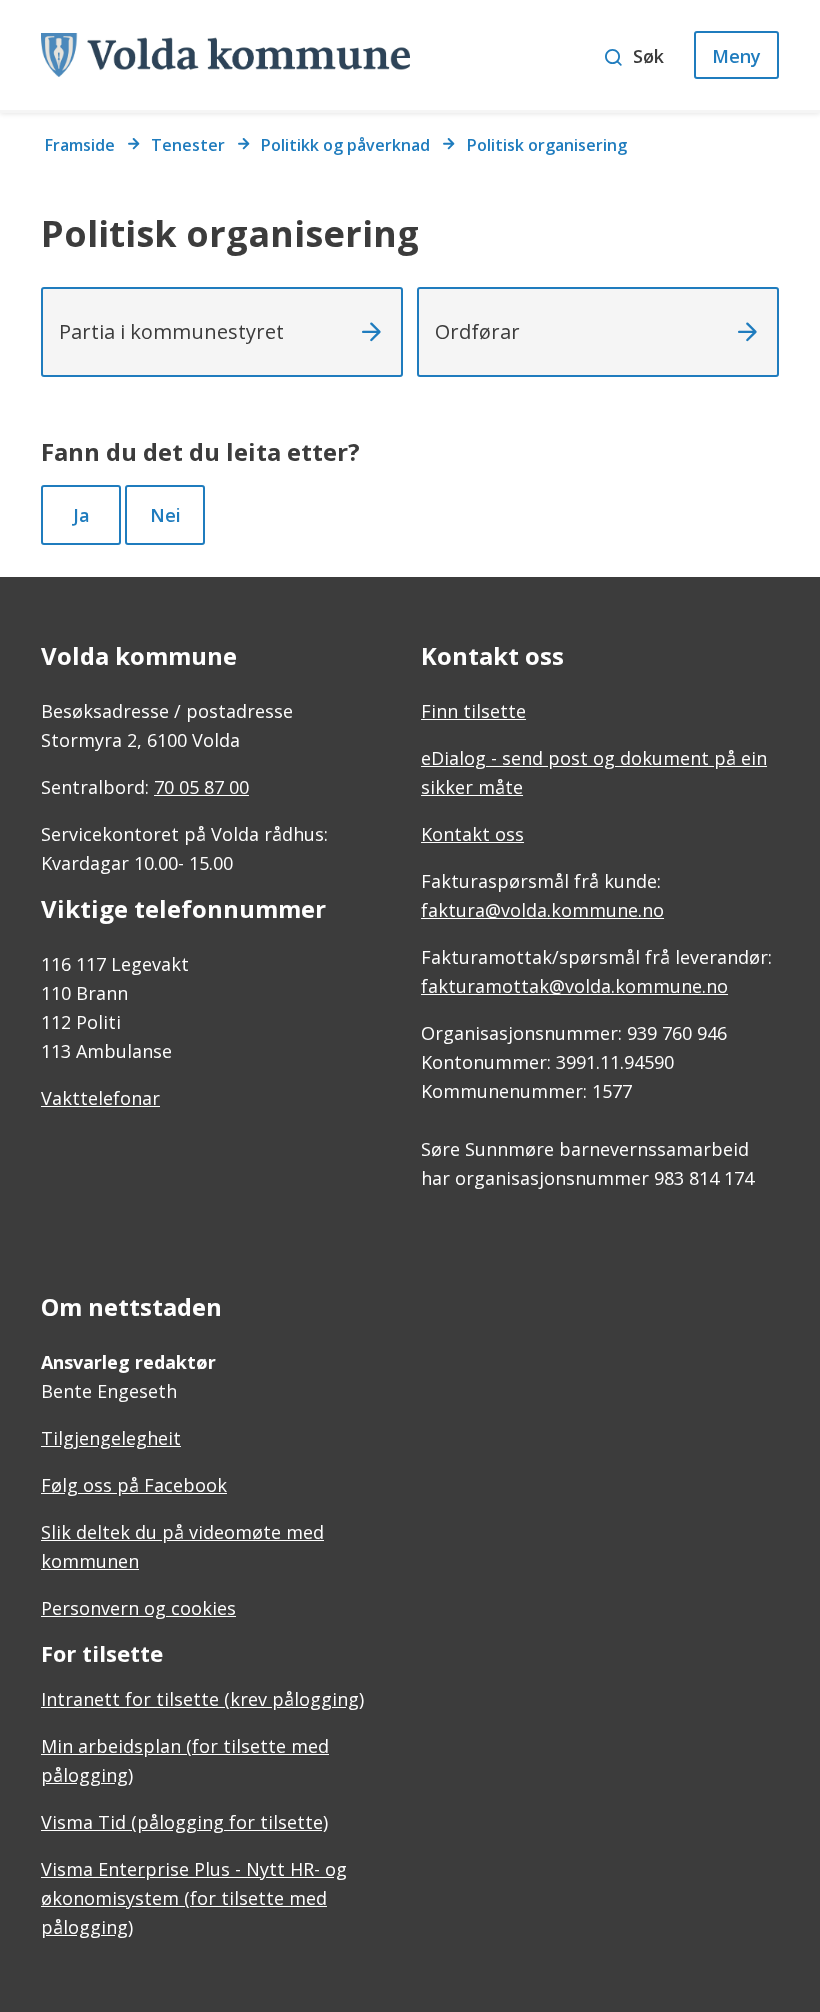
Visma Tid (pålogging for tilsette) (184, 1822)
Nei (165, 515)
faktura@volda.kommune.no (542, 910)
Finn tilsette (473, 711)
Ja (81, 515)
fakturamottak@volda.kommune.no (574, 986)
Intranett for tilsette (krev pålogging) (202, 1699)
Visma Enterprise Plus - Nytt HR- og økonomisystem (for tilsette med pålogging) (194, 1898)
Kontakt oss (472, 834)
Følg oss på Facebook (134, 1485)
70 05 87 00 (201, 787)
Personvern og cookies (138, 1608)
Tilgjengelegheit (111, 1438)
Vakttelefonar (100, 1098)
